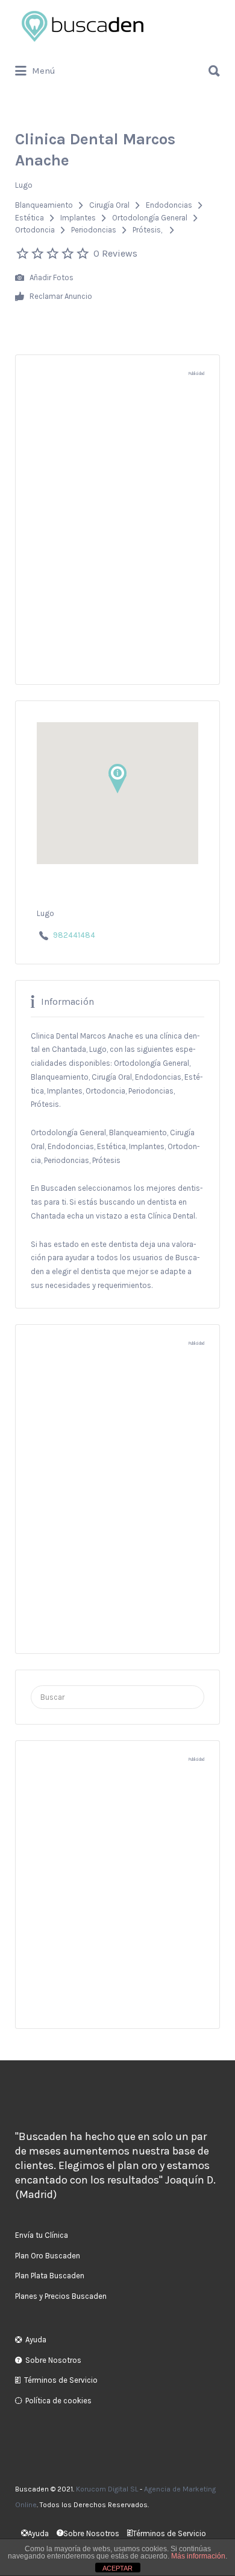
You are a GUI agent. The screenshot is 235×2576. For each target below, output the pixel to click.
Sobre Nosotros (53, 2360)
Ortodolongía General (150, 218)
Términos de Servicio (61, 2380)
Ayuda (36, 2340)
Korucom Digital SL (107, 2489)
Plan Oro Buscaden (48, 2256)
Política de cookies (58, 2401)
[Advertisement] (117, 537)
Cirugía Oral (109, 205)
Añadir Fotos (51, 277)
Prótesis (147, 230)
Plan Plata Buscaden (50, 2276)
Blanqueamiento (44, 205)
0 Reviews (115, 253)
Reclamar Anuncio (60, 296)
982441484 (74, 935)
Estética (30, 218)
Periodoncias (94, 230)
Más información (198, 2556)
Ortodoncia (35, 230)
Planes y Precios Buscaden (61, 2296)
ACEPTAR (117, 2568)
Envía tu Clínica (42, 2235)
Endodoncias (169, 205)
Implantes (78, 218)
